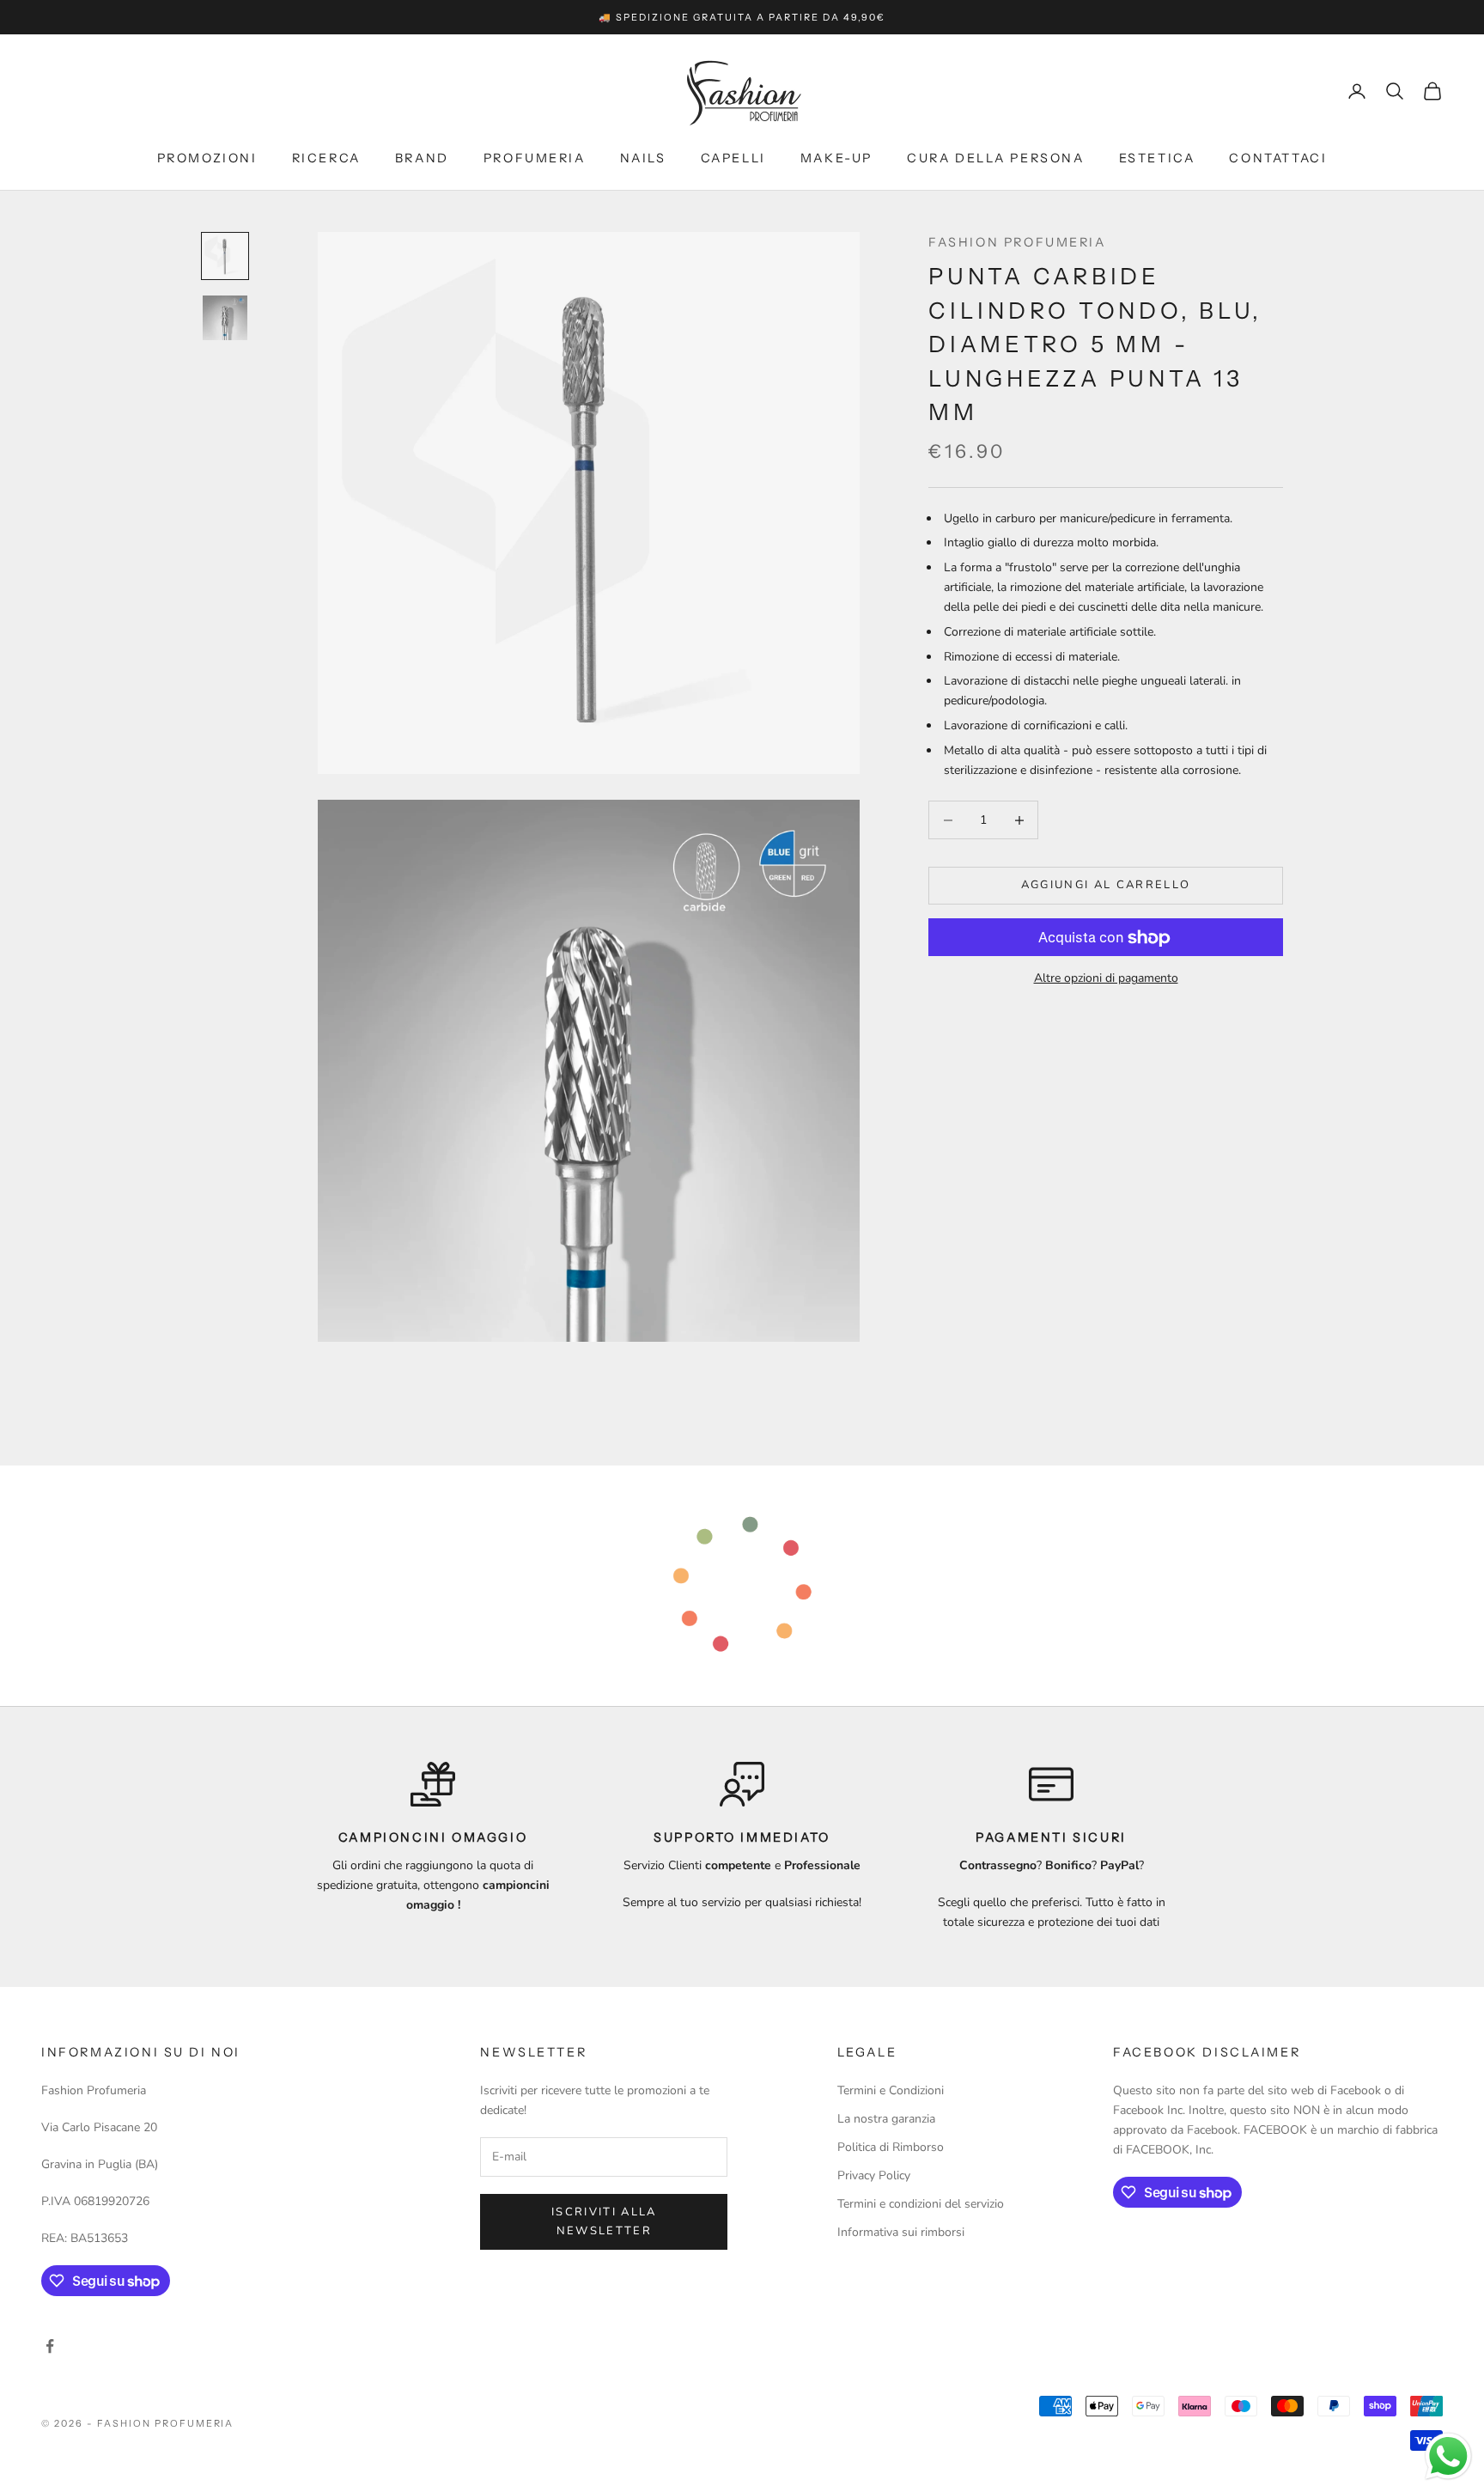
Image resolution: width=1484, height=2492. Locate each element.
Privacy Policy (874, 2175)
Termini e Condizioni (891, 2090)
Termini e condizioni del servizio (921, 2204)
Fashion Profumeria (1017, 242)
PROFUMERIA (535, 158)
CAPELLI (733, 158)
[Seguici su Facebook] (50, 2346)
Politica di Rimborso (891, 2147)
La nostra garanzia (886, 2119)
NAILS (643, 158)
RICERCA (326, 158)
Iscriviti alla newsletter (604, 2221)
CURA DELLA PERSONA (996, 158)
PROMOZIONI (207, 158)
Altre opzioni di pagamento (1106, 979)
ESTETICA (1157, 158)
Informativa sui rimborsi (901, 2232)
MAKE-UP (836, 158)
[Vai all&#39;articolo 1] (225, 256)
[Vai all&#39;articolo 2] (225, 318)
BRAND (422, 158)
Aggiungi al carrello (1106, 886)
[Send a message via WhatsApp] (1448, 2456)
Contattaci (1278, 158)
